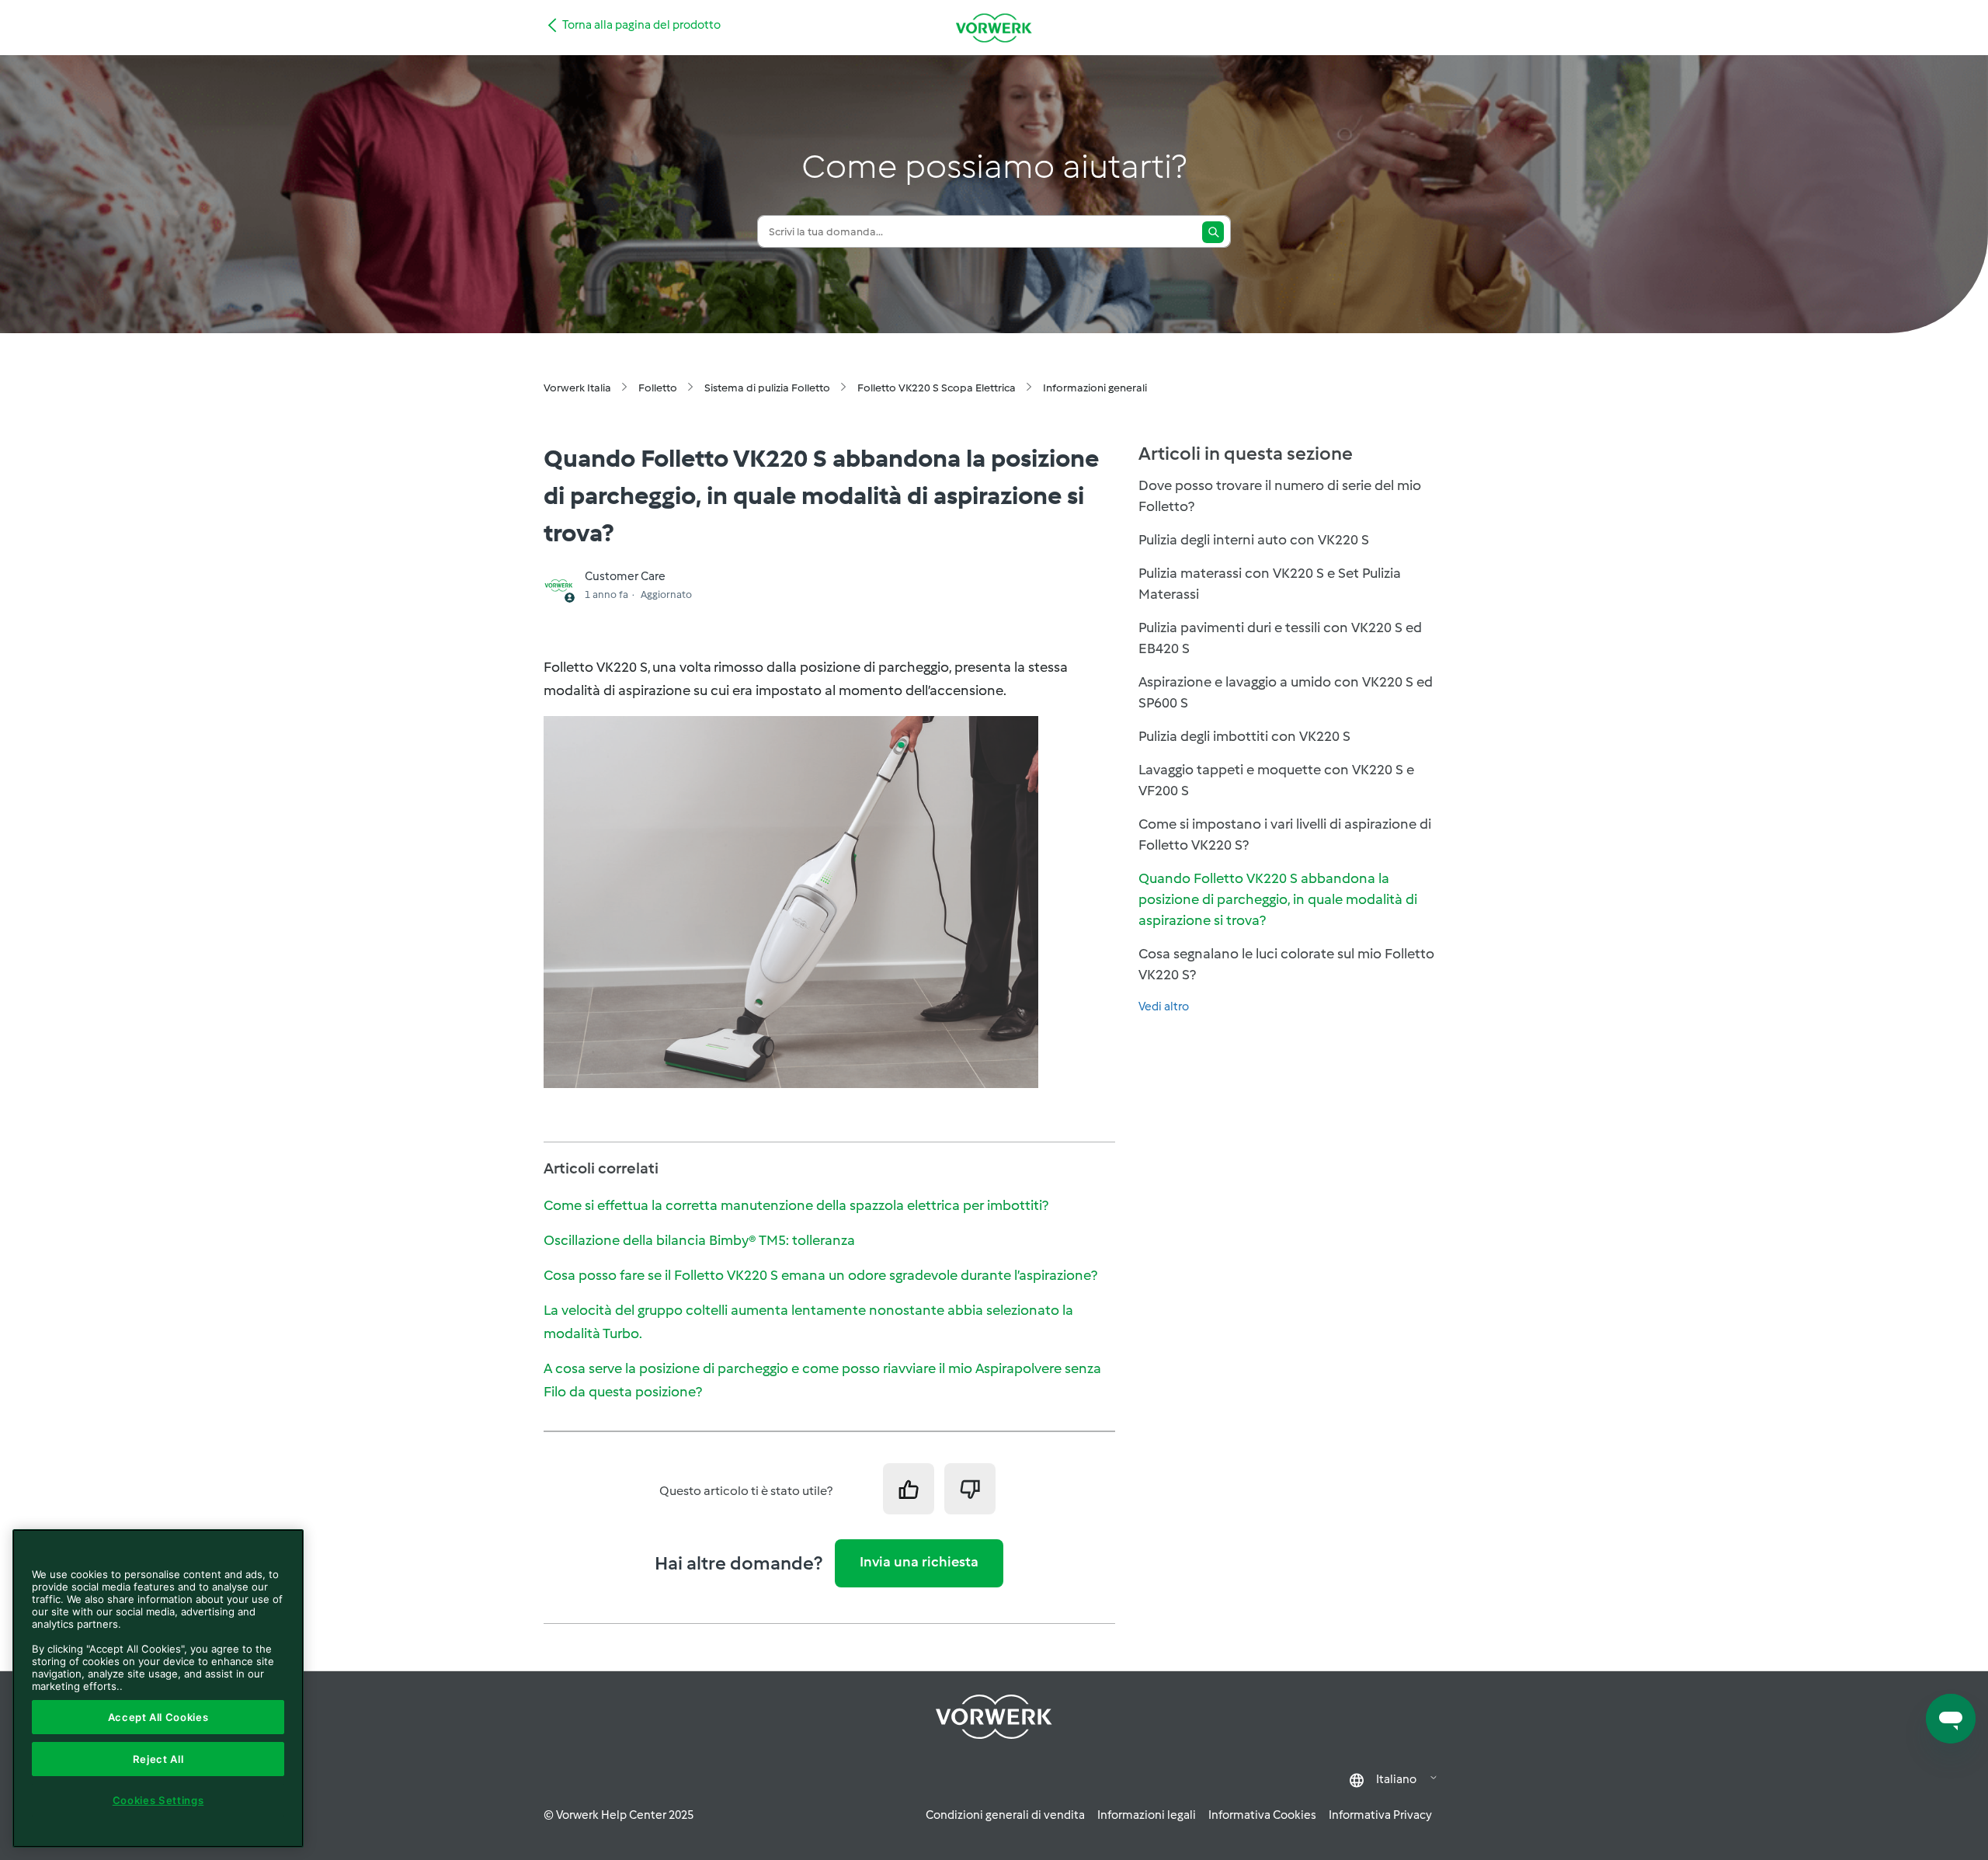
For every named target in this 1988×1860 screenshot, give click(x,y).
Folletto (658, 388)
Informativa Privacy (1380, 1815)
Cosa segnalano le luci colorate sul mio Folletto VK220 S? (1286, 964)
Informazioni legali (1147, 1815)
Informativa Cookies (1262, 1815)
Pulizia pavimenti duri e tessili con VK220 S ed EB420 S (1280, 638)
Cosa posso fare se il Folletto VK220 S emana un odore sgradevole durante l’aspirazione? (820, 1275)
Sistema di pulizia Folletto (767, 388)
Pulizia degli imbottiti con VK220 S (1244, 736)
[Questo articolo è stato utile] (909, 1489)
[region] (158, 1688)
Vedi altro (1164, 1006)
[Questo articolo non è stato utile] (970, 1489)
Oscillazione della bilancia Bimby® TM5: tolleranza (699, 1240)
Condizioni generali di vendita (1005, 1815)
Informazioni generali (1095, 388)
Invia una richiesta (919, 1562)
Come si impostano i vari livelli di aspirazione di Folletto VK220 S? (1285, 834)
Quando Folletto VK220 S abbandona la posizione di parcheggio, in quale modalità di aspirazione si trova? (1278, 899)
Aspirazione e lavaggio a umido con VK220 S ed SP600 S (1286, 692)
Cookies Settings (158, 1800)
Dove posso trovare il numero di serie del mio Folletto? (1280, 496)
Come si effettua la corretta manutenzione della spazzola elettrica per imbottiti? (796, 1205)
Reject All (158, 1759)
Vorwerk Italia (577, 388)
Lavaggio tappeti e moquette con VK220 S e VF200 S (1276, 780)
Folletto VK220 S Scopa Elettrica (937, 388)
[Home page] (994, 28)
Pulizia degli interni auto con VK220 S (1254, 540)
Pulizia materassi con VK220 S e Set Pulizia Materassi (1270, 584)
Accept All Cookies (158, 1717)
